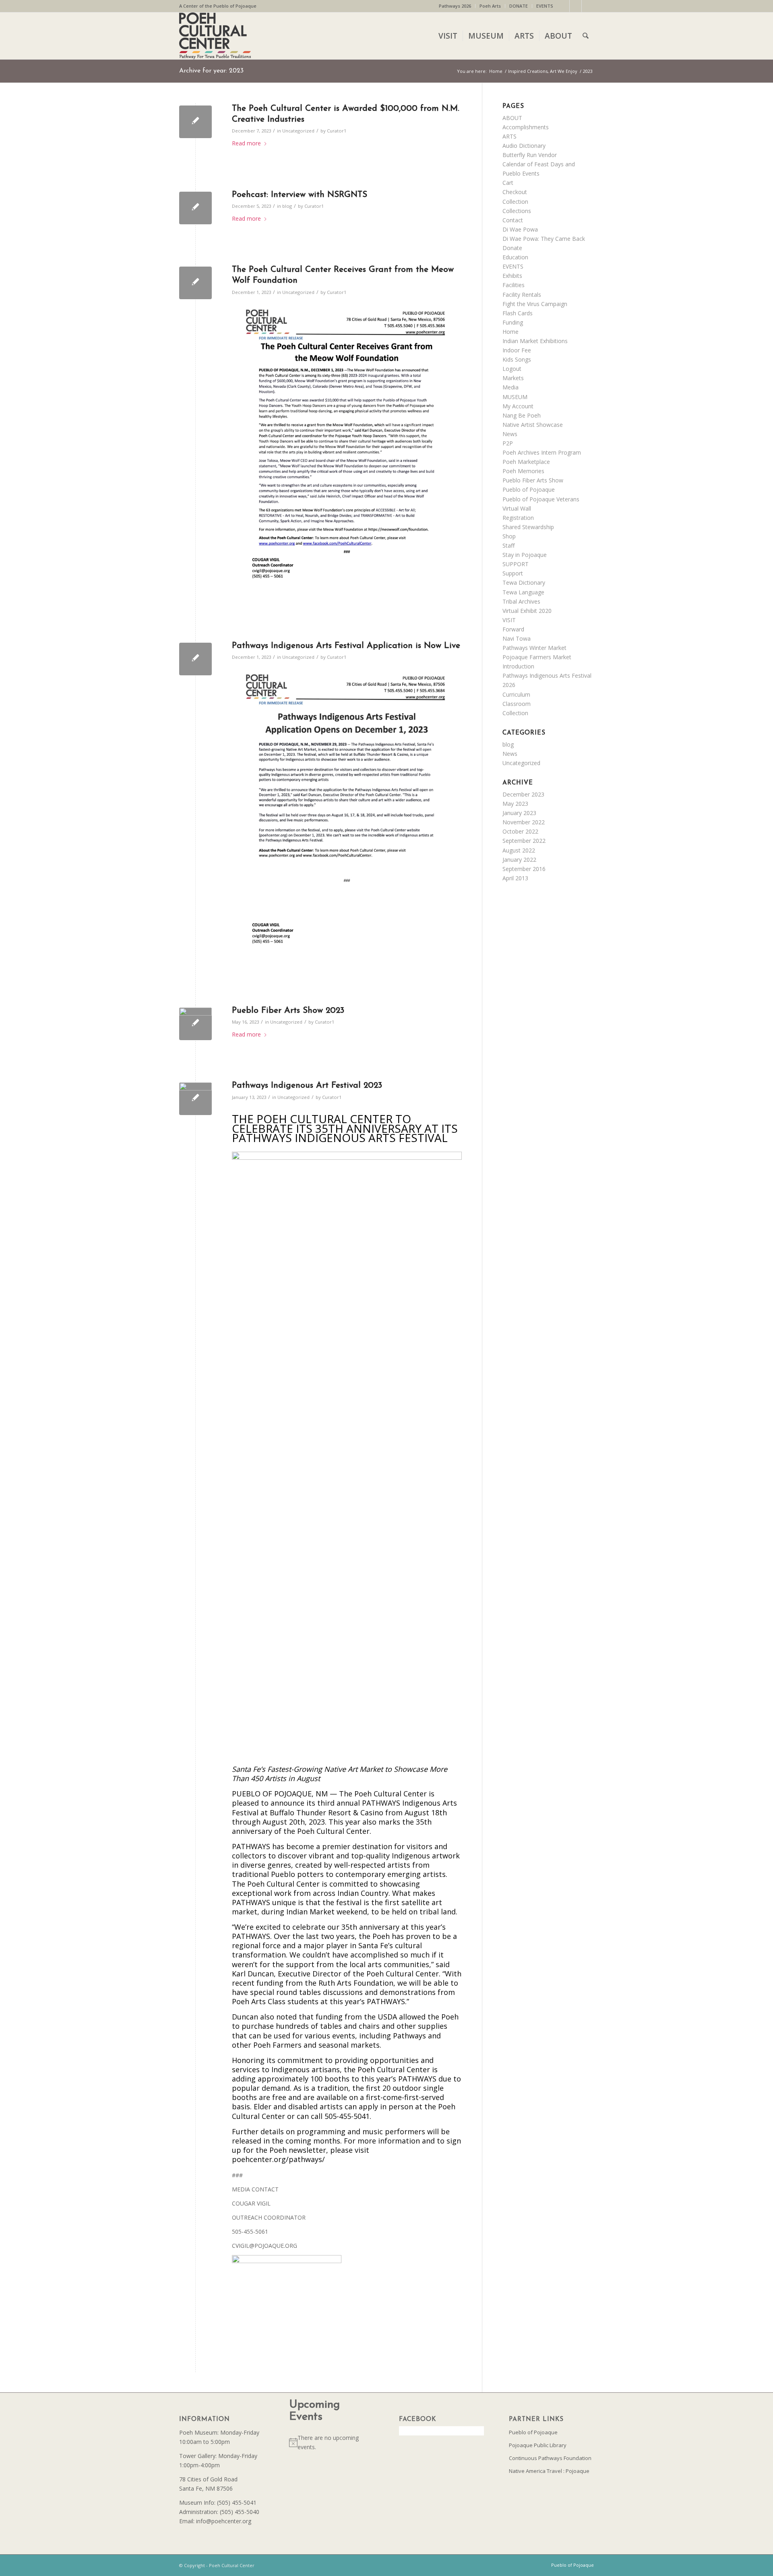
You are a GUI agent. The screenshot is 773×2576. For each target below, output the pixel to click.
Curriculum (516, 694)
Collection (515, 202)
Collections (517, 211)
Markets (513, 378)
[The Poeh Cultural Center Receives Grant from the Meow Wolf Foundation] (195, 283)
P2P (508, 443)
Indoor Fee (517, 350)
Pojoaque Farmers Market (537, 657)
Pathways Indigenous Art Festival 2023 (307, 1085)
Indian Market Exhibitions (535, 341)
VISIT (509, 620)
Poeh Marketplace (526, 462)
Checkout (515, 192)
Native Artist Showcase (533, 425)
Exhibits (512, 276)
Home (511, 332)
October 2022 (520, 831)
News (510, 434)
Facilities (514, 285)
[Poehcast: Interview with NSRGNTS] (195, 208)
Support (513, 573)
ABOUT (512, 118)
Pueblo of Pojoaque (529, 489)
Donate (512, 248)
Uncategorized (298, 131)
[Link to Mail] (588, 6)
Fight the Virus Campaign (535, 304)
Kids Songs (517, 359)
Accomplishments (526, 127)
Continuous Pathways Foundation (550, 2458)
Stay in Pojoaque (525, 555)
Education (515, 257)
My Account (518, 406)
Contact (513, 220)
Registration (518, 518)
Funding (513, 322)
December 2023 (523, 794)
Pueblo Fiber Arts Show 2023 (288, 1011)
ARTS (509, 136)
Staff (508, 545)
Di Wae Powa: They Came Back (544, 239)
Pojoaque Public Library (538, 2445)
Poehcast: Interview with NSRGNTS (300, 195)
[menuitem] (455, 6)
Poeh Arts (490, 6)
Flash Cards (518, 313)
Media (511, 387)
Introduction (518, 666)
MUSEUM (515, 397)
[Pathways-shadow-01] (195, 1099)
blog (287, 206)
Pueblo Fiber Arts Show (533, 480)
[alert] (332, 2442)
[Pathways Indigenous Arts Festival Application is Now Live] (195, 659)
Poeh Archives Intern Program (542, 452)
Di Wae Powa (520, 229)
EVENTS (545, 6)
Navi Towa (517, 638)
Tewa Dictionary (524, 582)
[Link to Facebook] (563, 6)
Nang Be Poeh (522, 415)
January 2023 (519, 813)
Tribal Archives (521, 601)
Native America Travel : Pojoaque (549, 2471)
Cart (508, 183)
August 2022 (519, 850)
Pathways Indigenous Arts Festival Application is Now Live (346, 646)
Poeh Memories (523, 471)
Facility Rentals (522, 295)
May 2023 (515, 804)
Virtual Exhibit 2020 (527, 611)
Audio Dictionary (524, 146)
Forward (513, 629)
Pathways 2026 (455, 6)
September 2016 (524, 869)
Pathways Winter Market (534, 648)
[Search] (586, 36)
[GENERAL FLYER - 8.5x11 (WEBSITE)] (195, 1024)
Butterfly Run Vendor (530, 155)
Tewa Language (523, 592)
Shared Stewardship (528, 527)
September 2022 (524, 841)
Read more (246, 143)
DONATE (519, 6)
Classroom (517, 704)
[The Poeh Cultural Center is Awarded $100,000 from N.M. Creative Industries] (195, 122)
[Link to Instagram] (576, 6)
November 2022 (524, 822)
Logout (512, 369)
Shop (509, 536)
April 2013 (515, 878)
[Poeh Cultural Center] (215, 36)
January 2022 (519, 860)
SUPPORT (516, 564)
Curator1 (337, 131)
